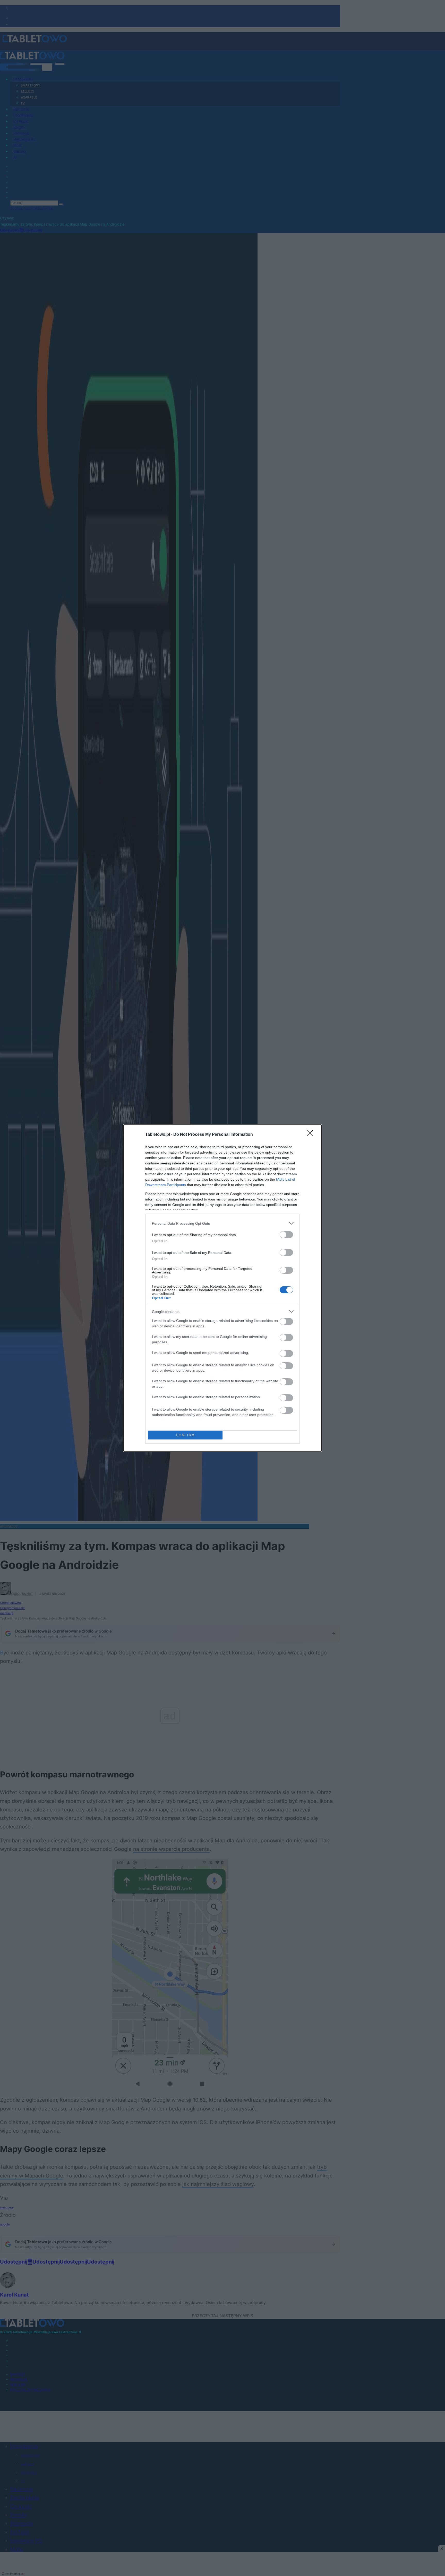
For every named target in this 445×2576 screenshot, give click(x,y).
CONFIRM (185, 1435)
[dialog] (222, 1288)
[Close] (312, 1135)
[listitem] (222, 1223)
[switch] (286, 1235)
